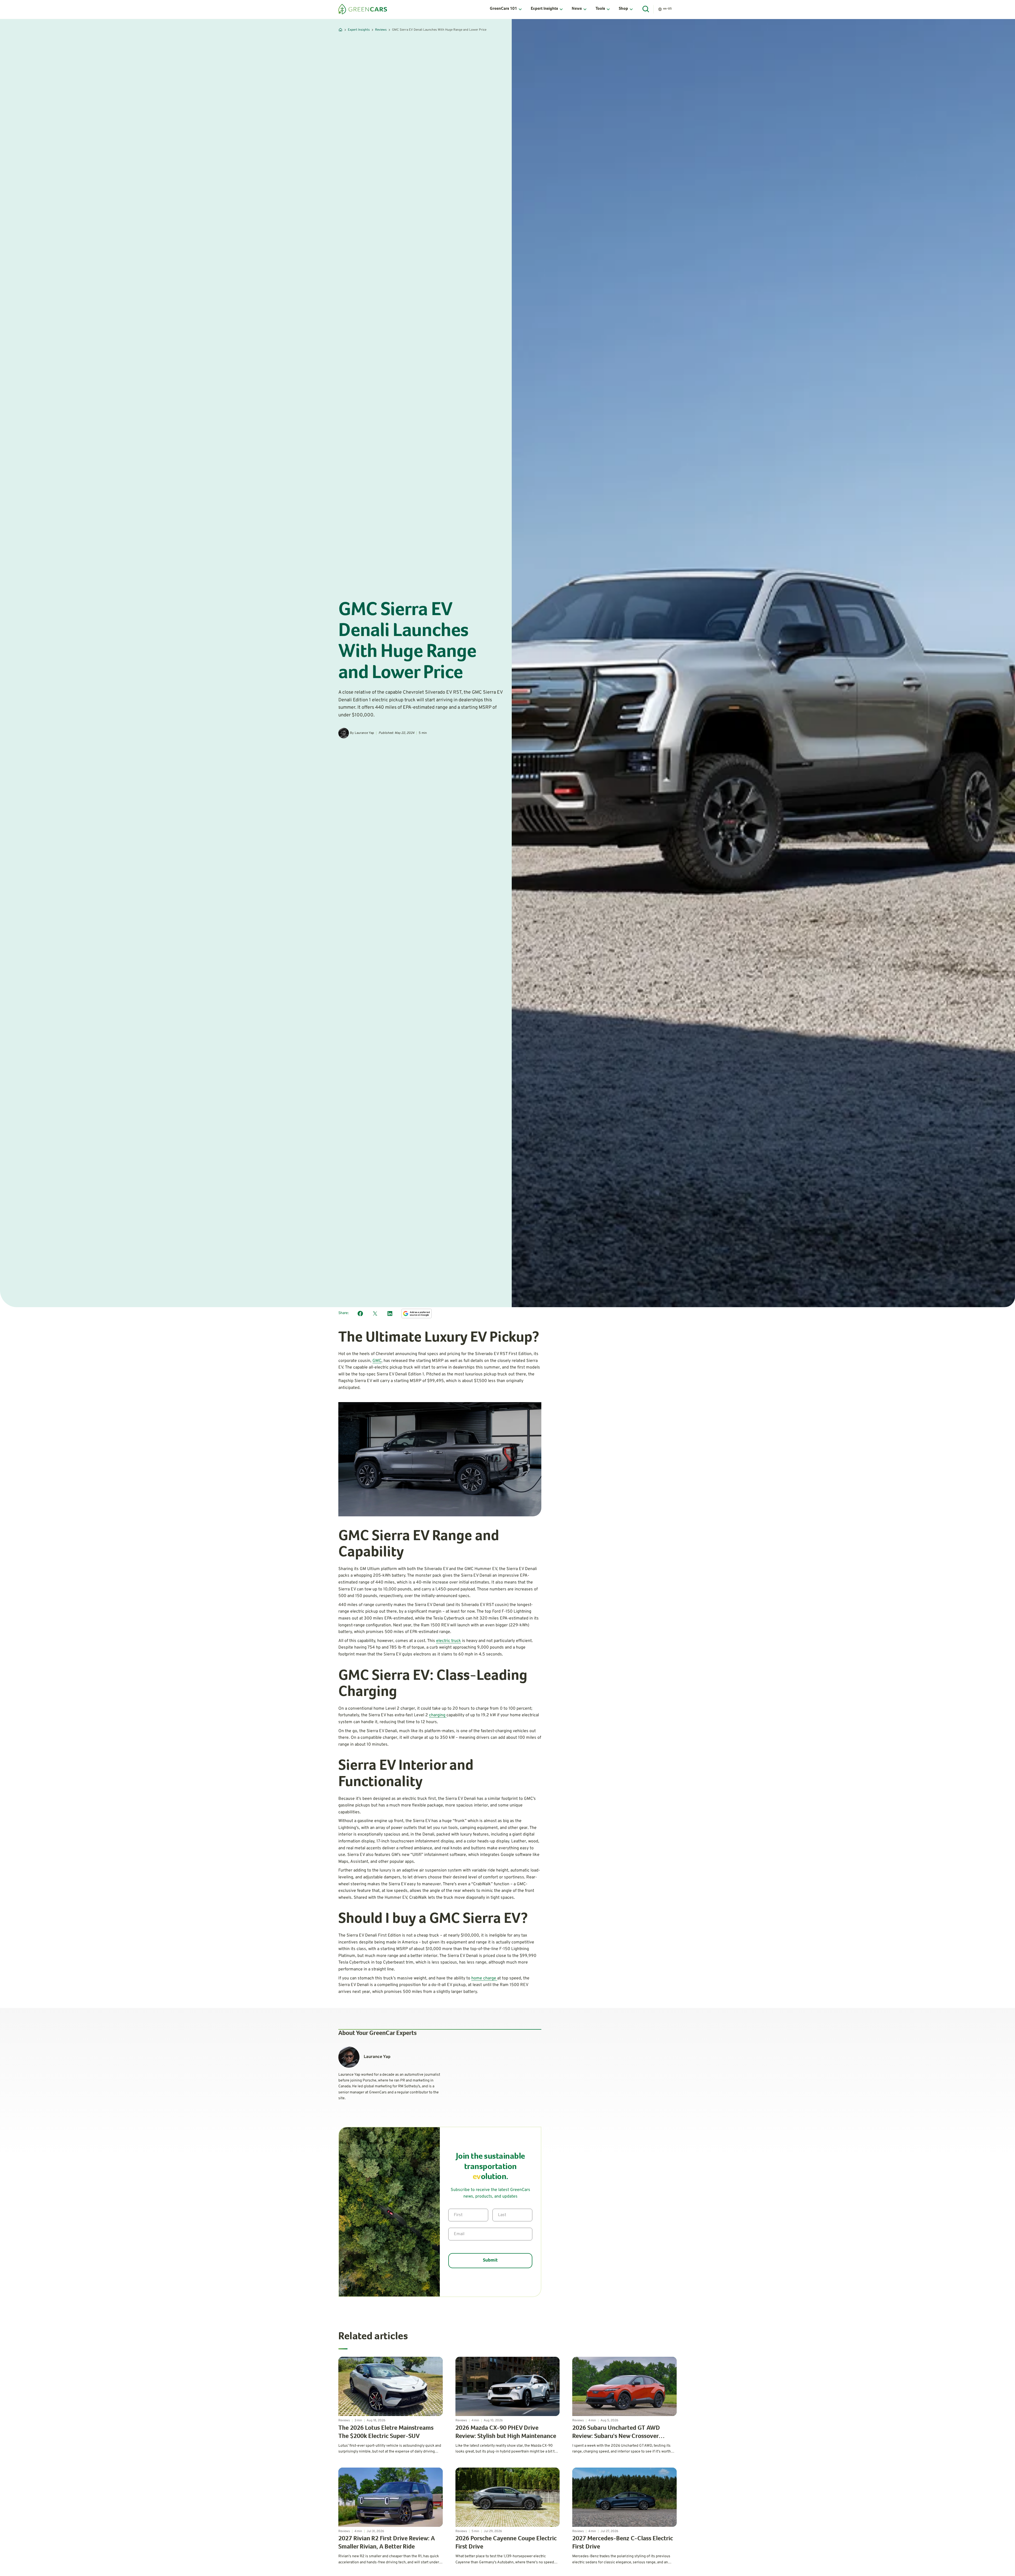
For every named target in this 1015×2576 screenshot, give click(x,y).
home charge (484, 1978)
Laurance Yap (364, 733)
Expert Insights (359, 30)
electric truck (449, 1641)
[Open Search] (646, 9)
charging (438, 1715)
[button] (506, 9)
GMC (377, 1361)
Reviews (381, 30)
